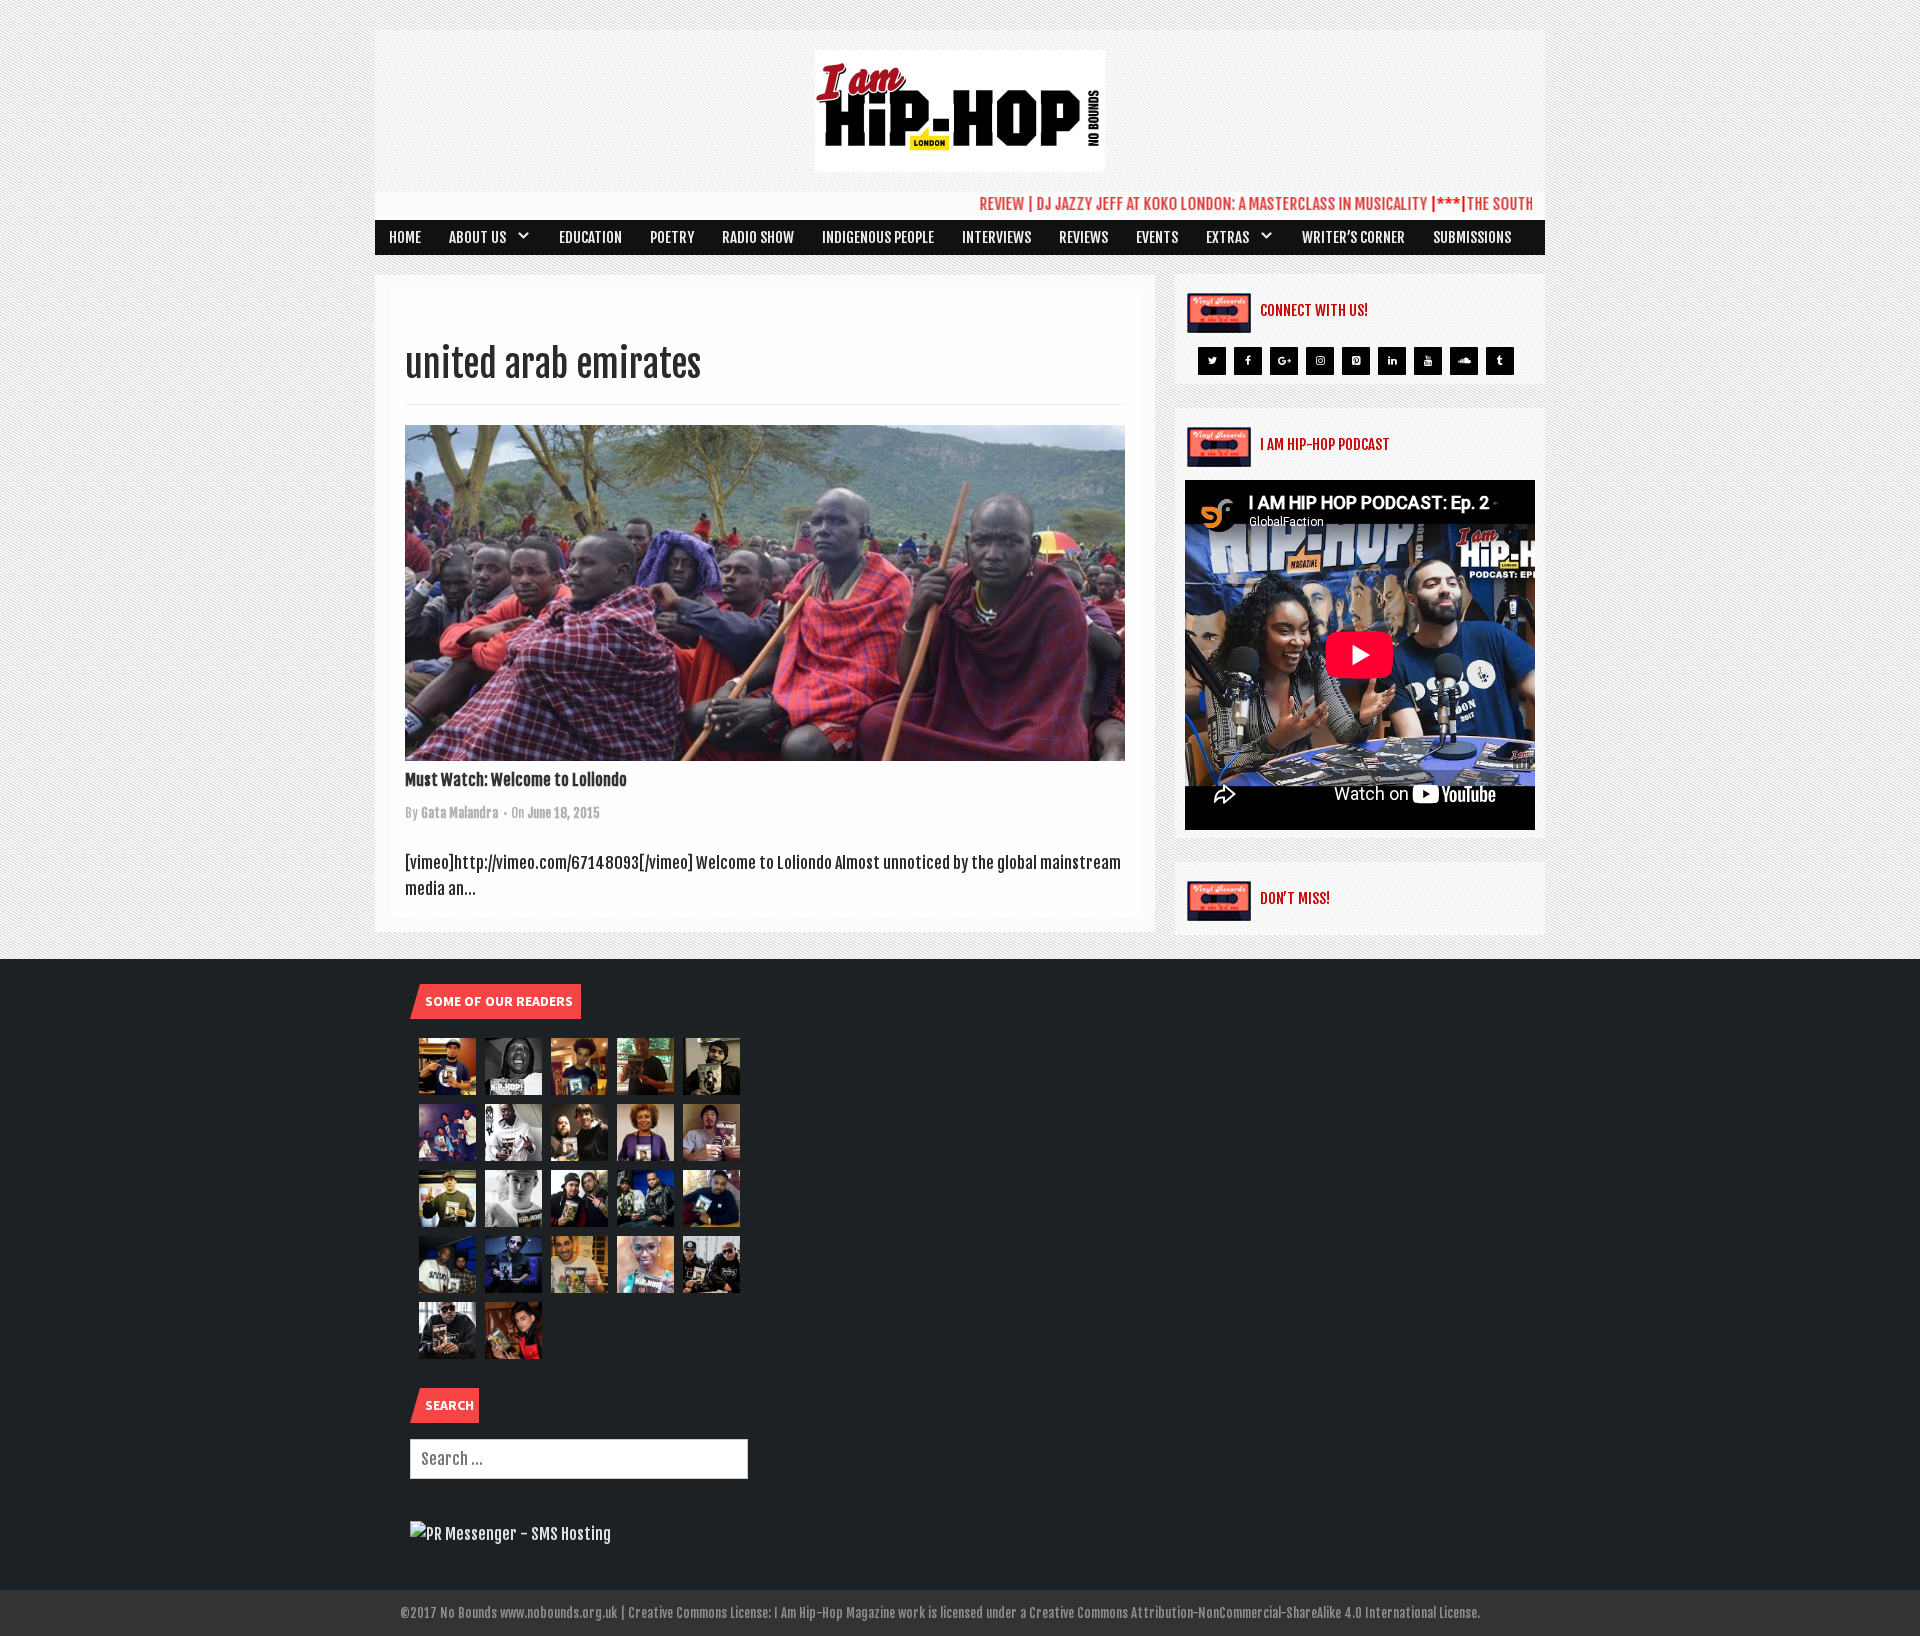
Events (1157, 237)
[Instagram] (1320, 361)
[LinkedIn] (1392, 361)
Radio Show (758, 237)
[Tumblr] (1500, 361)
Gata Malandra (459, 813)
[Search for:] (579, 1459)
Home (405, 237)
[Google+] (1284, 361)
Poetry (672, 237)
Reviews (1083, 237)
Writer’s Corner (1353, 237)
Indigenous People (878, 237)
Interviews (996, 237)
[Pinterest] (1356, 361)
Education (590, 237)
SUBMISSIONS (1472, 237)
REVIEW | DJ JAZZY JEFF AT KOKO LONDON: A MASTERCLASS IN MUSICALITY (1168, 204)
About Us (477, 237)
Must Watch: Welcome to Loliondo (516, 780)
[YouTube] (1428, 361)
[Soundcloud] (1464, 361)
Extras (1227, 237)
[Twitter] (1212, 361)
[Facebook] (1248, 361)
